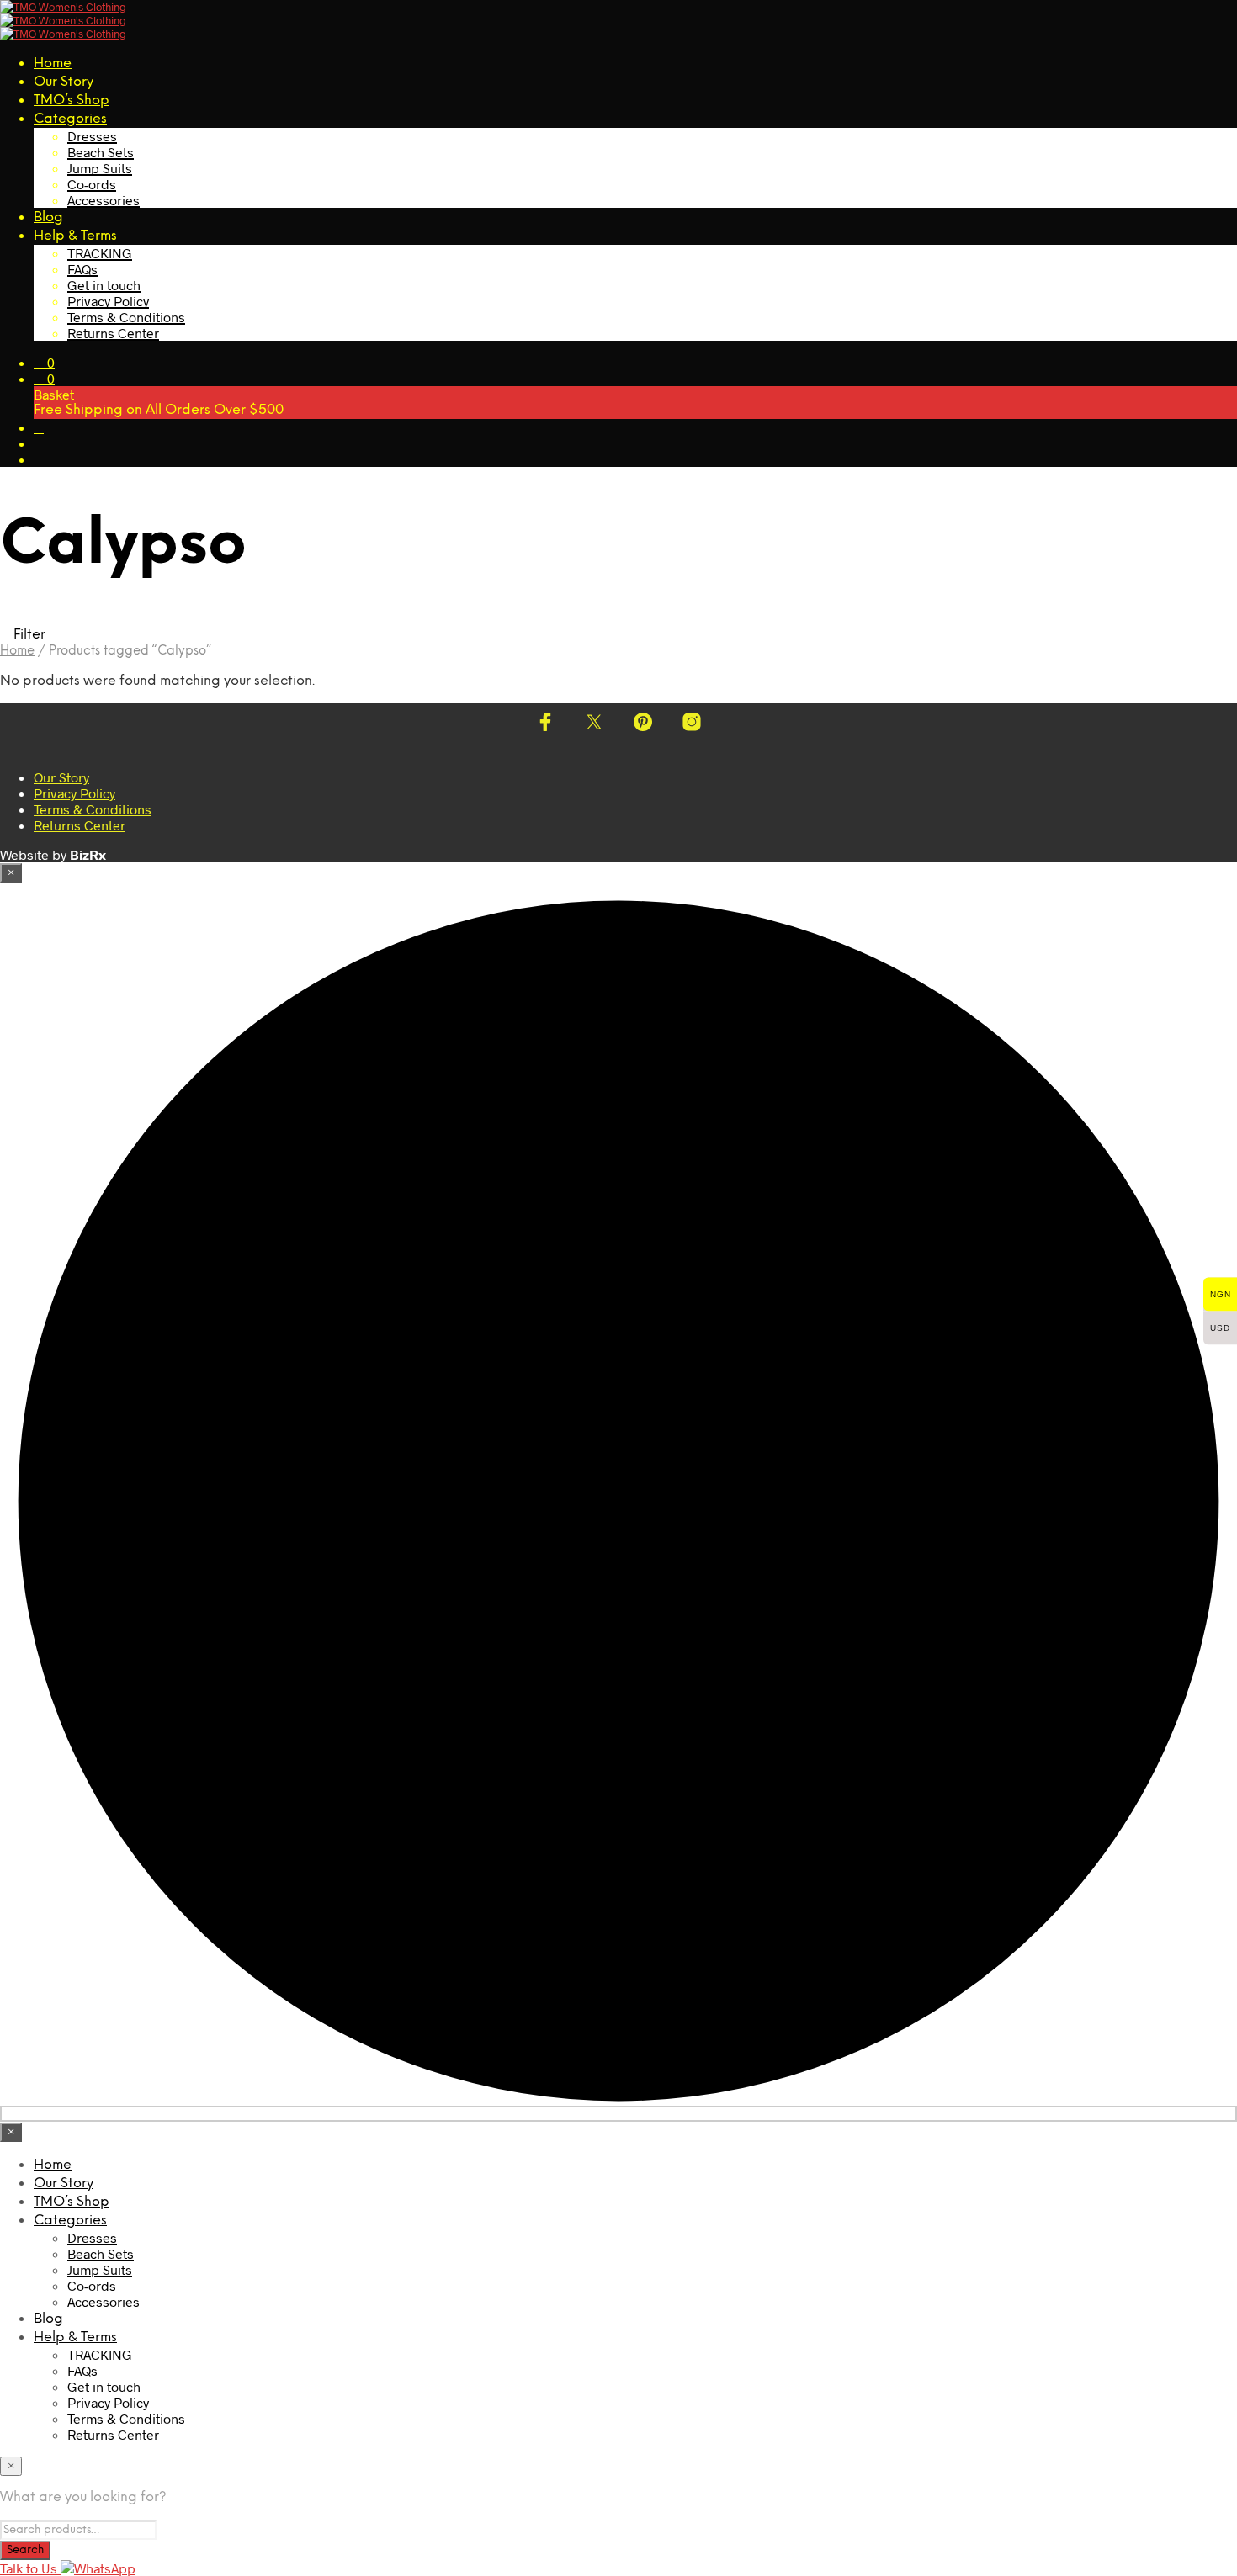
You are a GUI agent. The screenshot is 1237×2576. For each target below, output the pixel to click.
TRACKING (100, 253)
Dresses (92, 136)
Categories (70, 119)
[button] (44, 362)
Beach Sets (101, 152)
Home (53, 64)
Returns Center (113, 333)
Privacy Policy (108, 301)
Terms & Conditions (126, 317)
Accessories (104, 200)
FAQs (82, 269)
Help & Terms (75, 236)
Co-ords (92, 184)
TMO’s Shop (72, 101)
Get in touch (104, 285)
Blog (48, 217)
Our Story (64, 82)
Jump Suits (100, 168)
